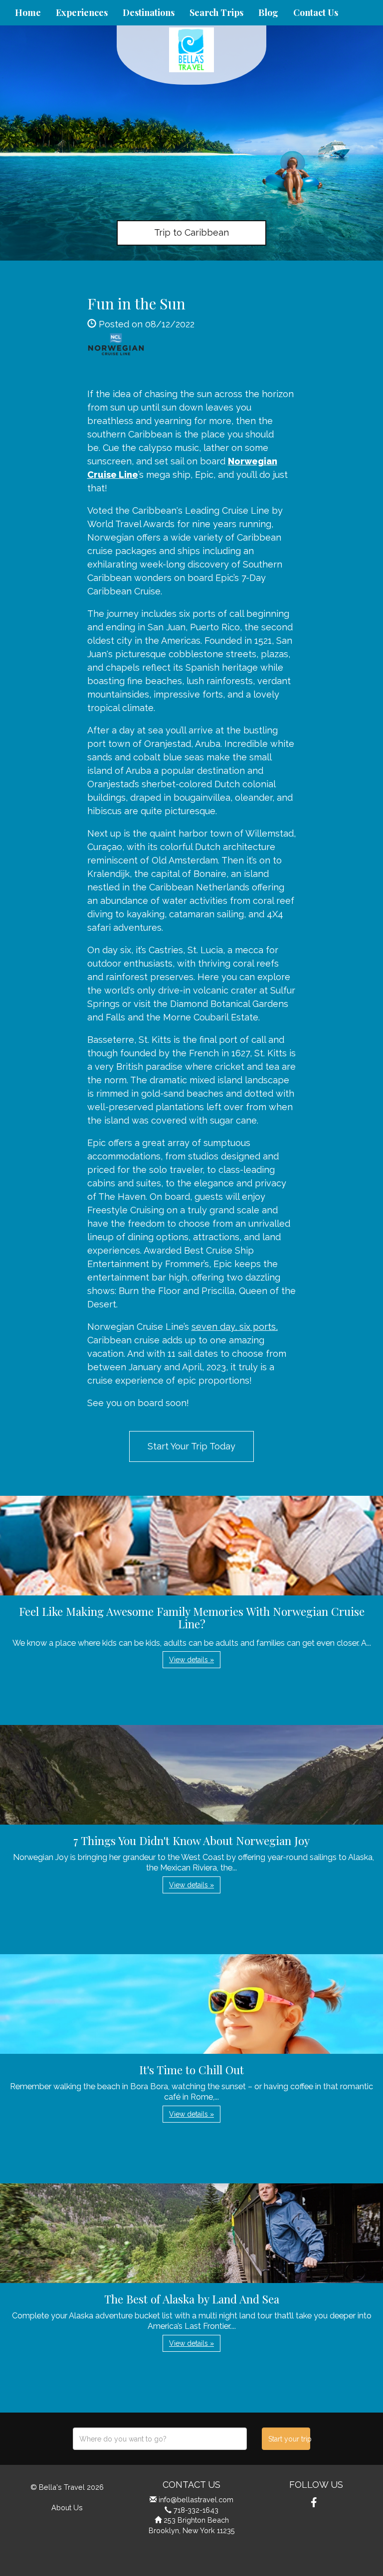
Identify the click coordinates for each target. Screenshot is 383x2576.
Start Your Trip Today (191, 1446)
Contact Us (316, 12)
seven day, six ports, (235, 1327)
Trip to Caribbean (191, 232)
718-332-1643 (196, 2510)
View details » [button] (191, 1660)
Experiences (82, 12)
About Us (67, 2507)
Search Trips (216, 12)
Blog (268, 12)
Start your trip (289, 2439)
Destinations (149, 12)
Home (28, 12)
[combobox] (160, 2439)
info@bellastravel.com (196, 2500)
